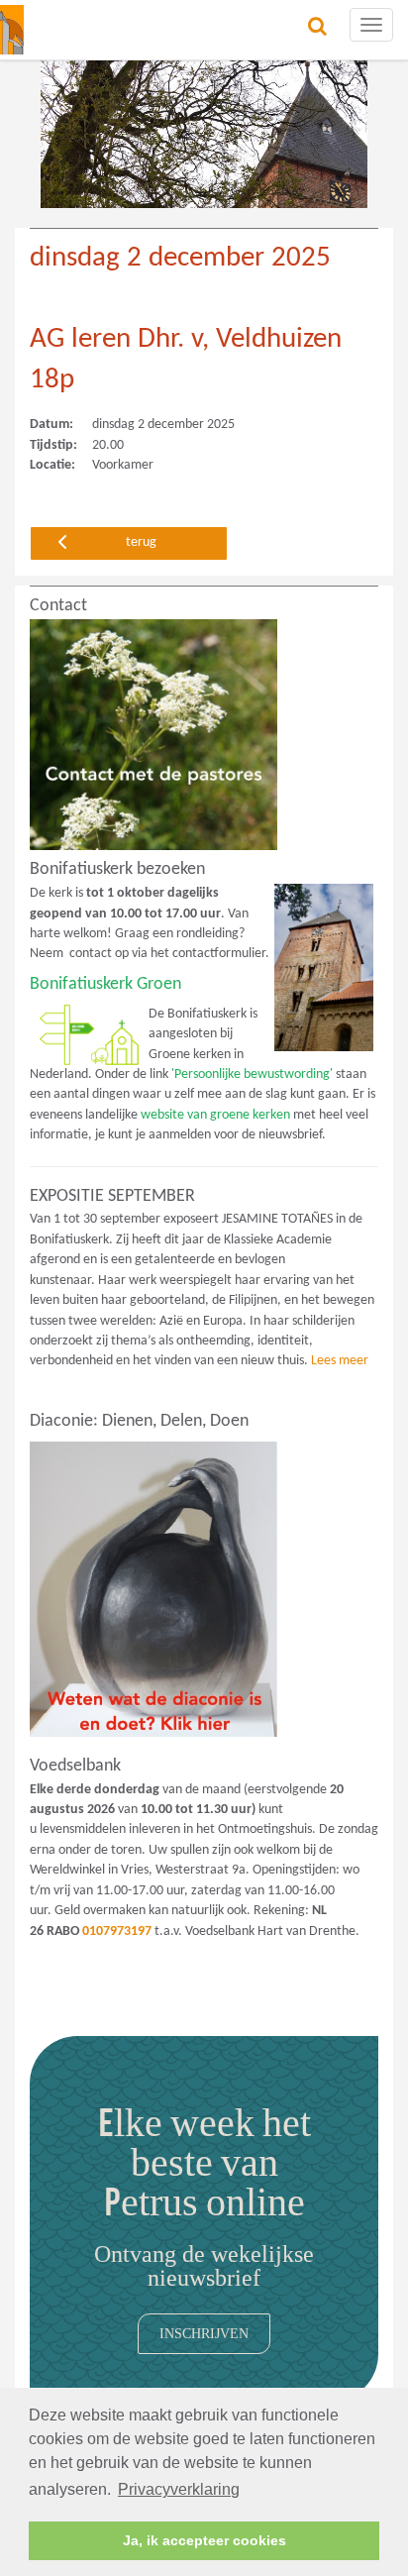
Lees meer (340, 1361)
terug (141, 542)
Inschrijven (204, 2333)
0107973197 (117, 1932)
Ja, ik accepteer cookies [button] (204, 2540)
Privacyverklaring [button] (179, 2489)
